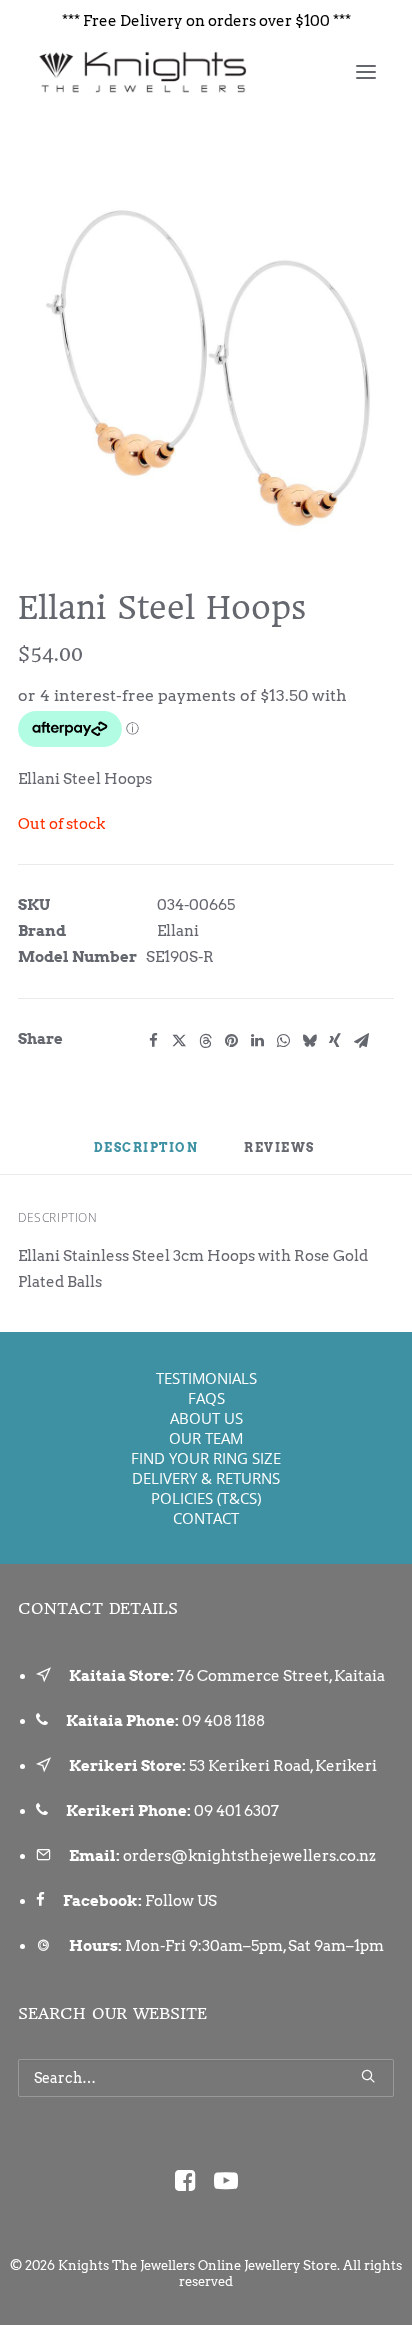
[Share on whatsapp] (283, 1041)
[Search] (206, 2078)
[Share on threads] (205, 1041)
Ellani (178, 931)
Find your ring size (206, 1458)
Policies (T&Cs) (206, 1498)
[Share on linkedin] (257, 1041)
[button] (366, 72)
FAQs (206, 1398)
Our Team (206, 1438)
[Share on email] (361, 1041)
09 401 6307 (236, 1811)
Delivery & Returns (206, 1478)
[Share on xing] (335, 1041)
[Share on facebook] (153, 1041)
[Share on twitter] (179, 1041)
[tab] (281, 1156)
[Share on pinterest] (231, 1041)
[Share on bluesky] (309, 1041)
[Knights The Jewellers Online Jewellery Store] (141, 72)
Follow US (181, 1901)
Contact (206, 1518)
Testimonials (206, 1378)
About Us (206, 1418)
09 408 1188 (223, 1721)
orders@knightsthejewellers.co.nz (249, 1856)
